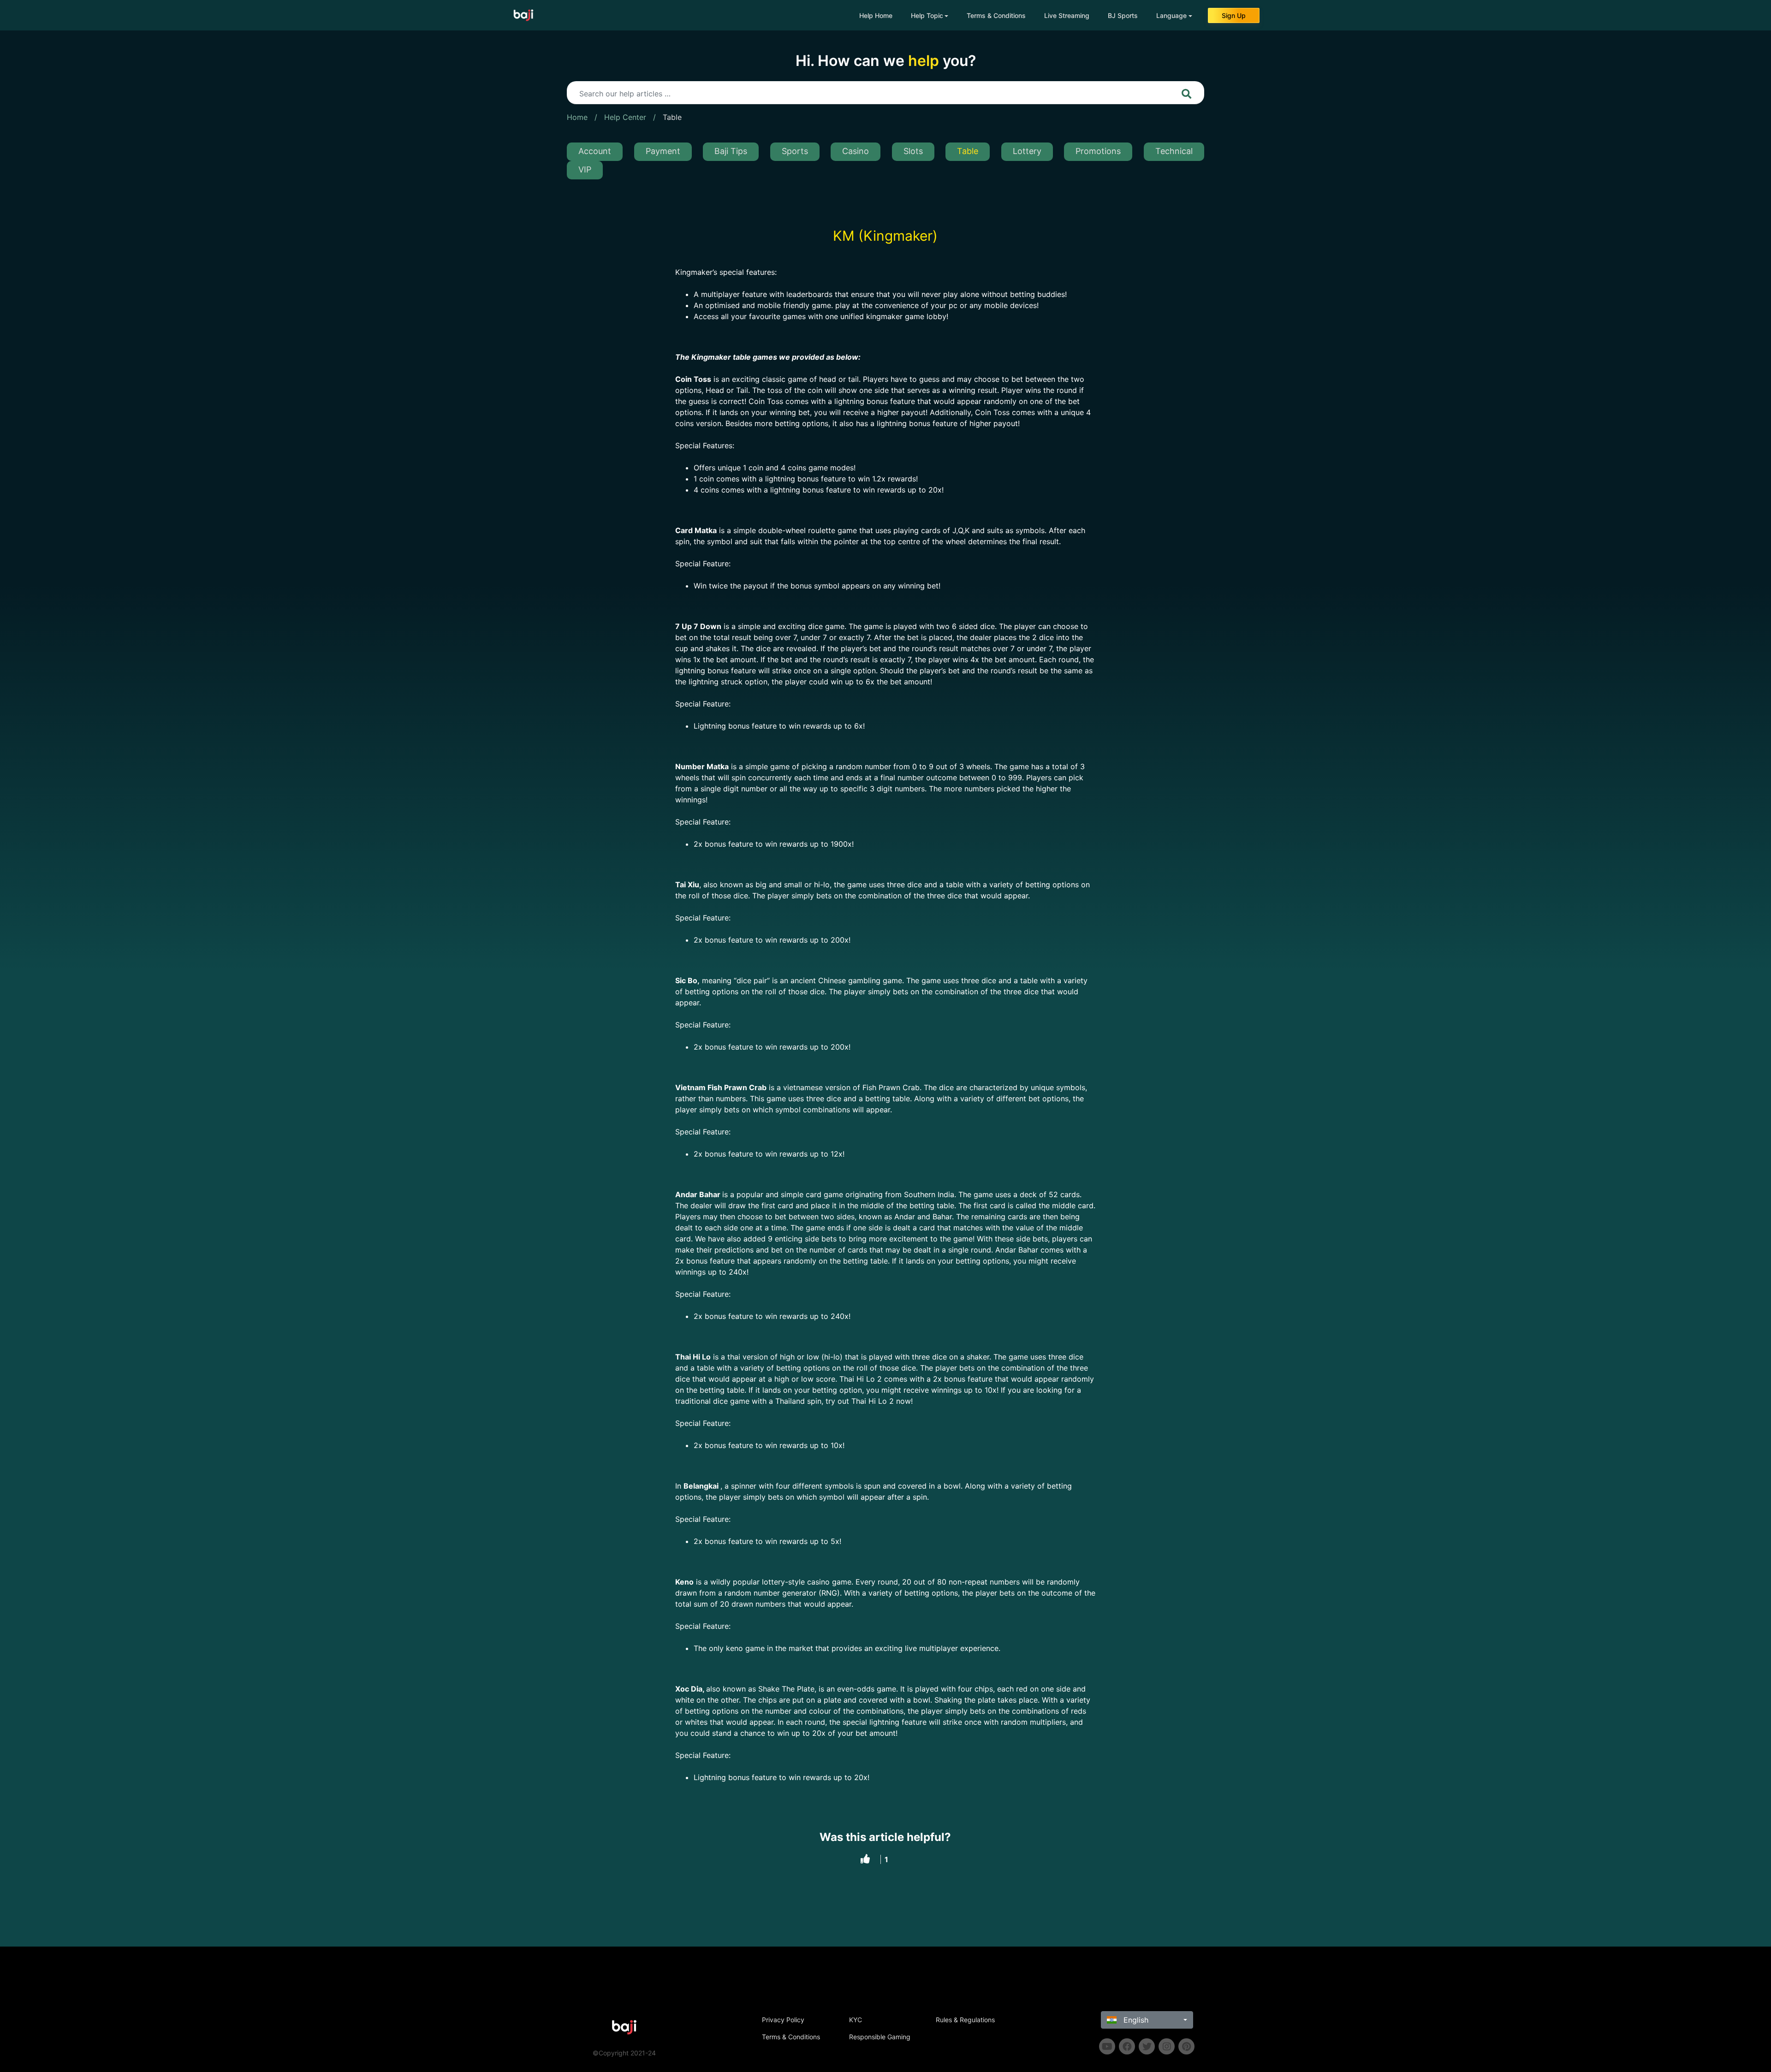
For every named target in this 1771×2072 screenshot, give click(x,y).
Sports (795, 151)
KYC (856, 2020)
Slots (913, 151)
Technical (1174, 151)
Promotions (1098, 151)
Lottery (1027, 151)
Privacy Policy (783, 2020)
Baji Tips (731, 151)
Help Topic (927, 15)
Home (577, 117)
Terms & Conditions (996, 15)
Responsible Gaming (880, 2037)
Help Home (876, 15)
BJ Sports (1123, 15)
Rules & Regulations (965, 2020)
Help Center (625, 117)
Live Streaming (1067, 15)
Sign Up (1234, 15)
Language (1171, 15)
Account (595, 151)
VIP (585, 169)
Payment (663, 151)
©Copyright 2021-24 (624, 2053)
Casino (856, 151)
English (1135, 2020)
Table (672, 117)
